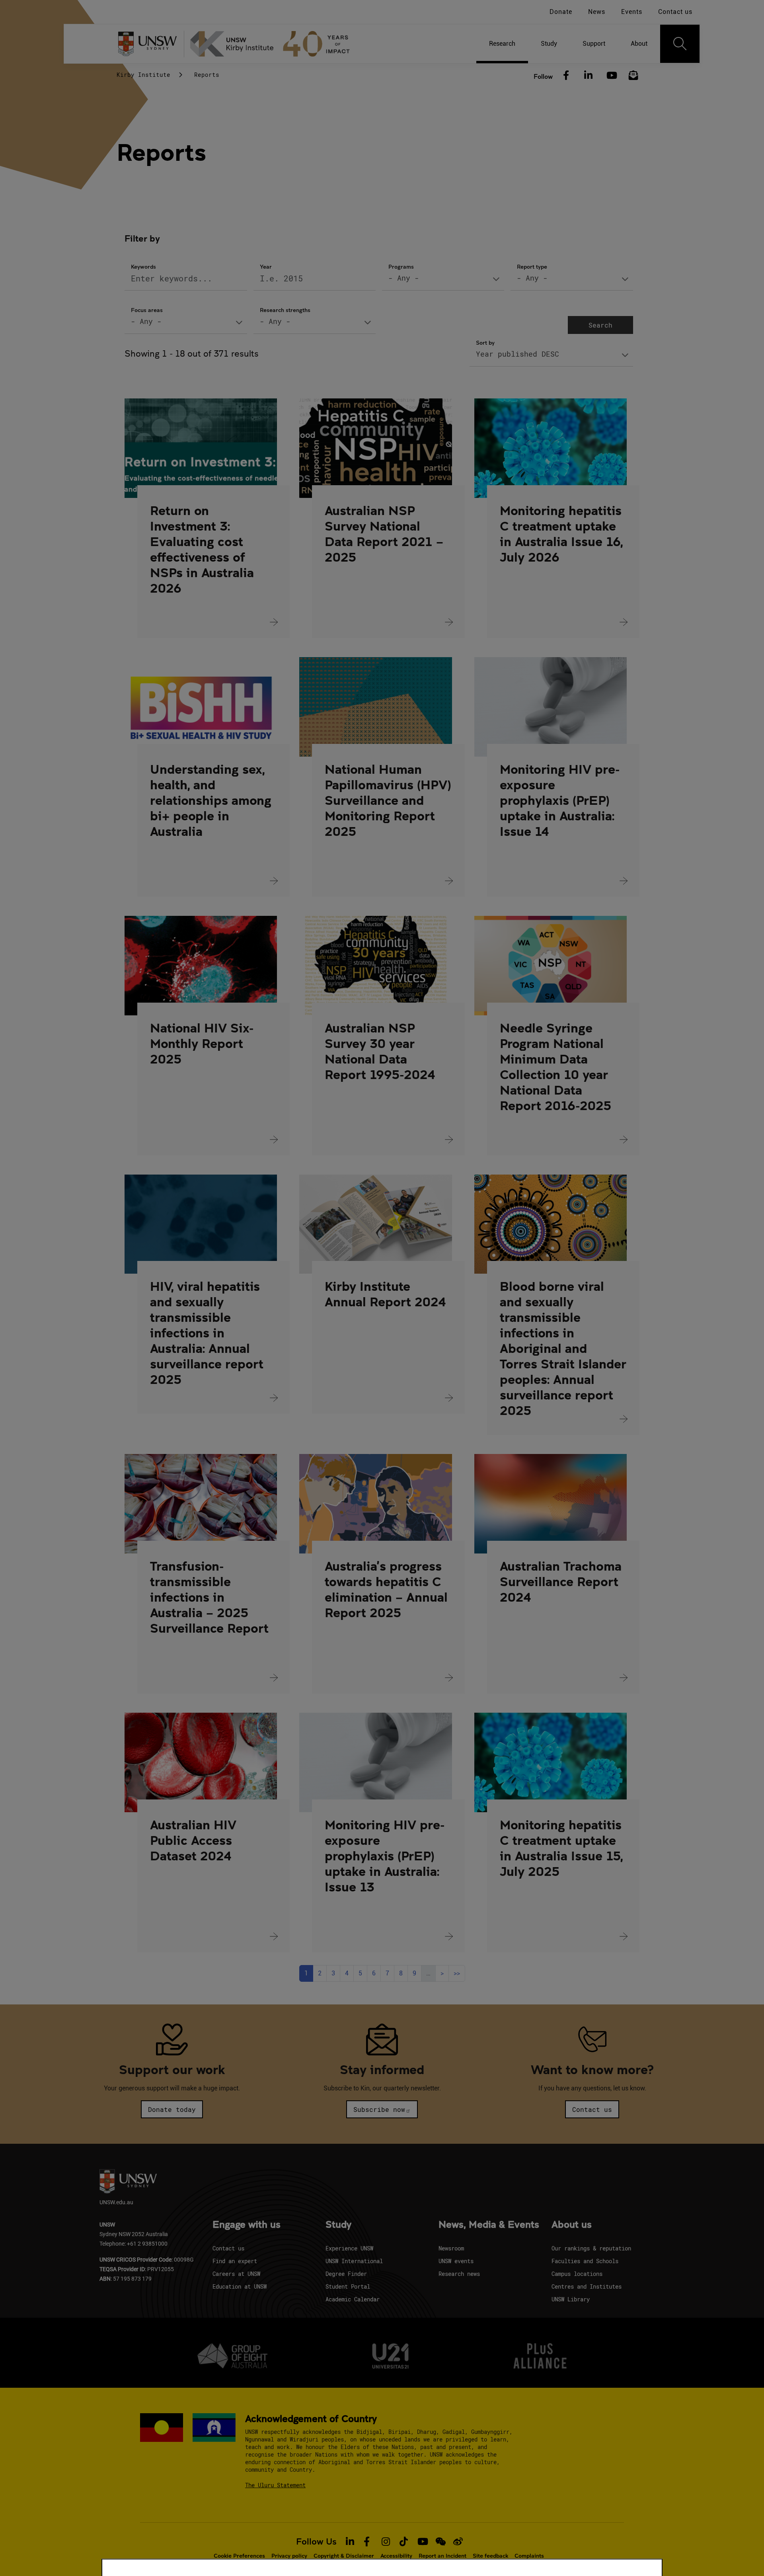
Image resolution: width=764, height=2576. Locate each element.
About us (572, 2225)
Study (338, 2225)
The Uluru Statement (275, 2485)
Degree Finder (346, 2274)
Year (266, 266)
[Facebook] (566, 76)
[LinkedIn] (589, 76)
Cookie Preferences (239, 2556)
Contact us (675, 12)
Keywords (143, 266)
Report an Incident (442, 2556)
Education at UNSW (240, 2286)
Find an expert (235, 2261)
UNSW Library (571, 2299)
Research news (459, 2274)
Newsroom (451, 2248)
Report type (532, 266)
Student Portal (348, 2286)
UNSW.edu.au (116, 2202)
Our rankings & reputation (591, 2248)
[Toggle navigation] (680, 44)
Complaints (529, 2556)
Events (632, 12)
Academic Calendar (353, 2299)
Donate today (172, 2109)
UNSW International (354, 2261)
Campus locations (577, 2274)
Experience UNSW (349, 2248)
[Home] (273, 44)
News (597, 12)
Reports (207, 75)
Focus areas (147, 310)
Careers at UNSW (236, 2274)
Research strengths (285, 310)
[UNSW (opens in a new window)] (150, 44)
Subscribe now (379, 2109)
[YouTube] (611, 76)
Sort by (485, 342)
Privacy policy (289, 2556)
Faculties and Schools (585, 2261)
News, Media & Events (489, 2225)
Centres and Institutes (587, 2286)
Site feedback (490, 2556)
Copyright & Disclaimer (344, 2556)
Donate (561, 12)
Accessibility (396, 2556)
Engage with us (247, 2225)
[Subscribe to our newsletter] (633, 76)
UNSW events (456, 2261)
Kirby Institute (143, 75)
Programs (401, 266)
